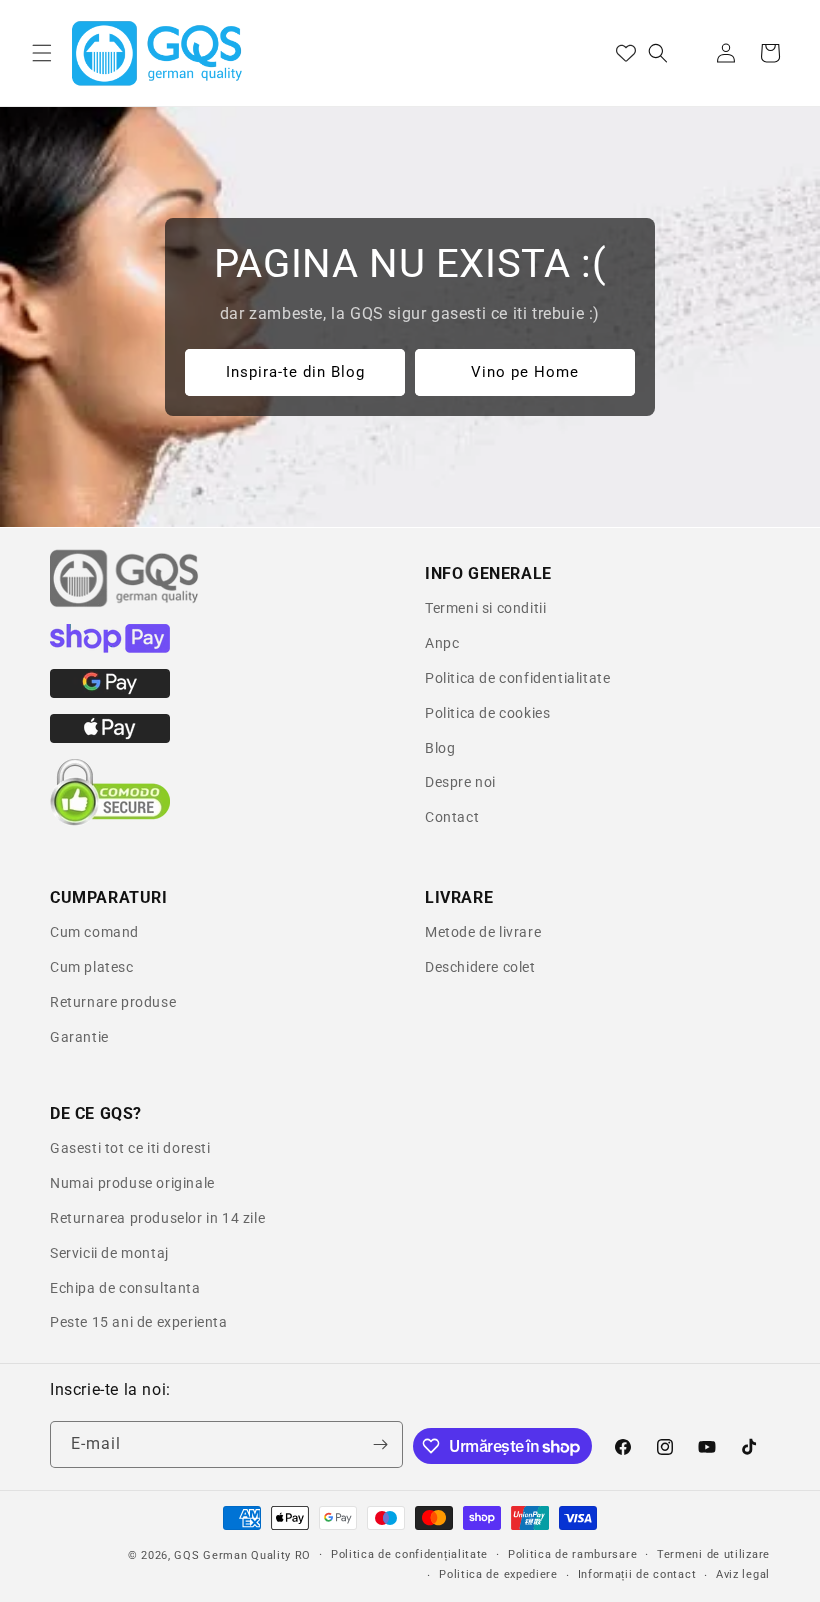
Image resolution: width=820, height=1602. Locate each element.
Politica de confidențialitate (409, 1554)
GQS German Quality (232, 1555)
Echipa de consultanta (125, 1288)
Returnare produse (113, 1002)
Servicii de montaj (109, 1253)
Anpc (442, 643)
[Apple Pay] (110, 738)
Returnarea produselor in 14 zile (157, 1218)
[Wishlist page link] (626, 53)
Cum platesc (92, 967)
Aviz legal (743, 1574)
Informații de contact (637, 1574)
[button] (42, 53)
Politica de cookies (487, 713)
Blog (440, 748)
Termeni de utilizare (713, 1554)
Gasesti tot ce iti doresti (130, 1148)
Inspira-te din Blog (295, 373)
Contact (452, 817)
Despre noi (460, 782)
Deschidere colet (480, 967)
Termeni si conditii (485, 608)
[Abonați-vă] (380, 1444)
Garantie (79, 1037)
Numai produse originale (132, 1183)
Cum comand (94, 932)
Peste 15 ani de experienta (139, 1322)
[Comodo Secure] (110, 821)
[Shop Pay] (110, 648)
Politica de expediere (498, 1574)
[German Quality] (125, 604)
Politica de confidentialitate (517, 678)
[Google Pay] (110, 693)
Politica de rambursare (572, 1554)
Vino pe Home (525, 373)
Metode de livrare (483, 932)
